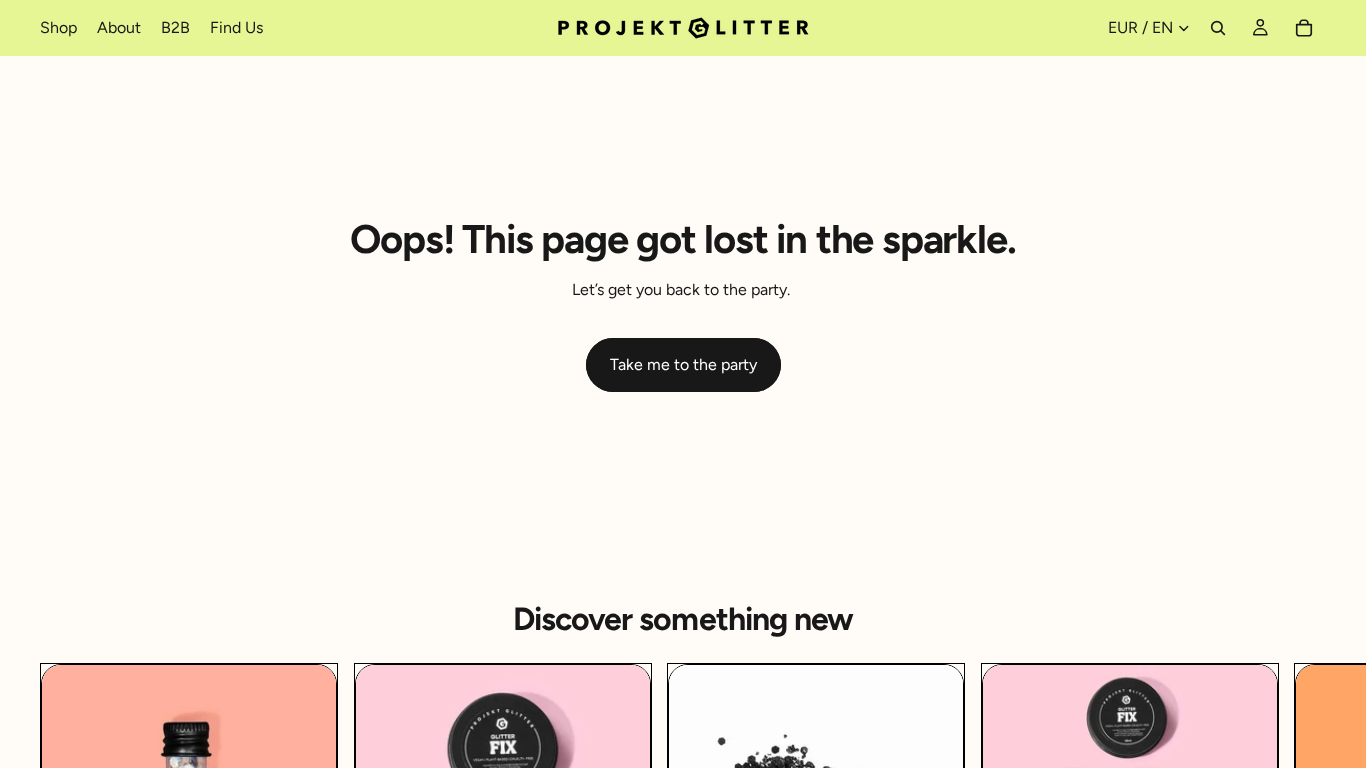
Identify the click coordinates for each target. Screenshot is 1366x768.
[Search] (1218, 28)
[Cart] (1304, 28)
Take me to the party (683, 364)
